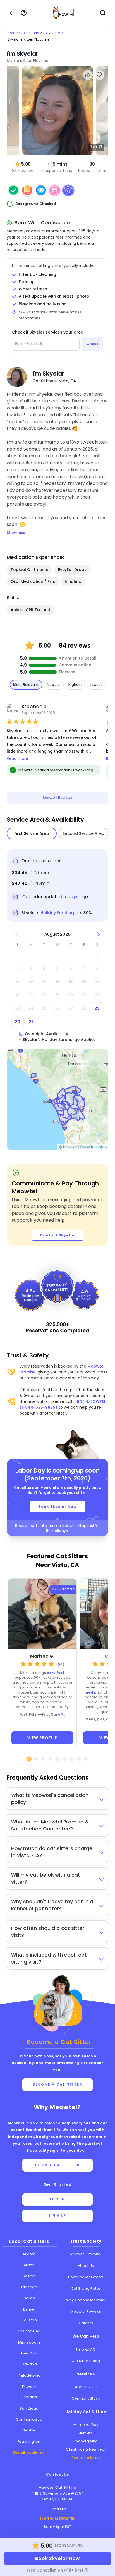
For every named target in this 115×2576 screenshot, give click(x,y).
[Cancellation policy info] (86, 2570)
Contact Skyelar (57, 1235)
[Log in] (24, 13)
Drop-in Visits (86, 2387)
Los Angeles (29, 2331)
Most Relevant (26, 685)
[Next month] (98, 934)
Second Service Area (83, 833)
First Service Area (32, 833)
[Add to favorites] (100, 75)
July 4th (86, 2433)
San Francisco (29, 2419)
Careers (86, 2323)
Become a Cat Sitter (58, 2084)
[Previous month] (16, 934)
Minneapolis (29, 2342)
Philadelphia (29, 2375)
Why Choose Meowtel (86, 2300)
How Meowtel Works (86, 2277)
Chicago (29, 2287)
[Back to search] (12, 13)
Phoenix (29, 2386)
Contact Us (57, 2474)
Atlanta (29, 2254)
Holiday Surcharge (59, 913)
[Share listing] (88, 75)
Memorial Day (86, 2425)
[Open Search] (103, 13)
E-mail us (57, 2509)
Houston (29, 2320)
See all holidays (86, 2458)
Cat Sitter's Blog (86, 2361)
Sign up (57, 2216)
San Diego (29, 2408)
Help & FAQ (86, 2349)
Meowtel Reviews (86, 2311)
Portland (29, 2397)
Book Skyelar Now (57, 1507)
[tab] (29, 1759)
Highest (75, 685)
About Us (86, 2266)
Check (92, 344)
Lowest (96, 685)
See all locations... (29, 2452)
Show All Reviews (57, 798)
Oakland (29, 2364)
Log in (57, 2199)
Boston (29, 2276)
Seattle (29, 2430)
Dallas (29, 2298)
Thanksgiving (86, 2441)
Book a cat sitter (58, 2165)
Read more (17, 758)
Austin (29, 2265)
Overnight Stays (86, 2398)
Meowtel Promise (86, 2254)
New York (29, 2353)
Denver (29, 2309)
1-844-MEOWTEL (57, 2519)
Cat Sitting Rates (86, 2289)
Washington (29, 2441)
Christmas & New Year (86, 2449)
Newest (54, 685)
